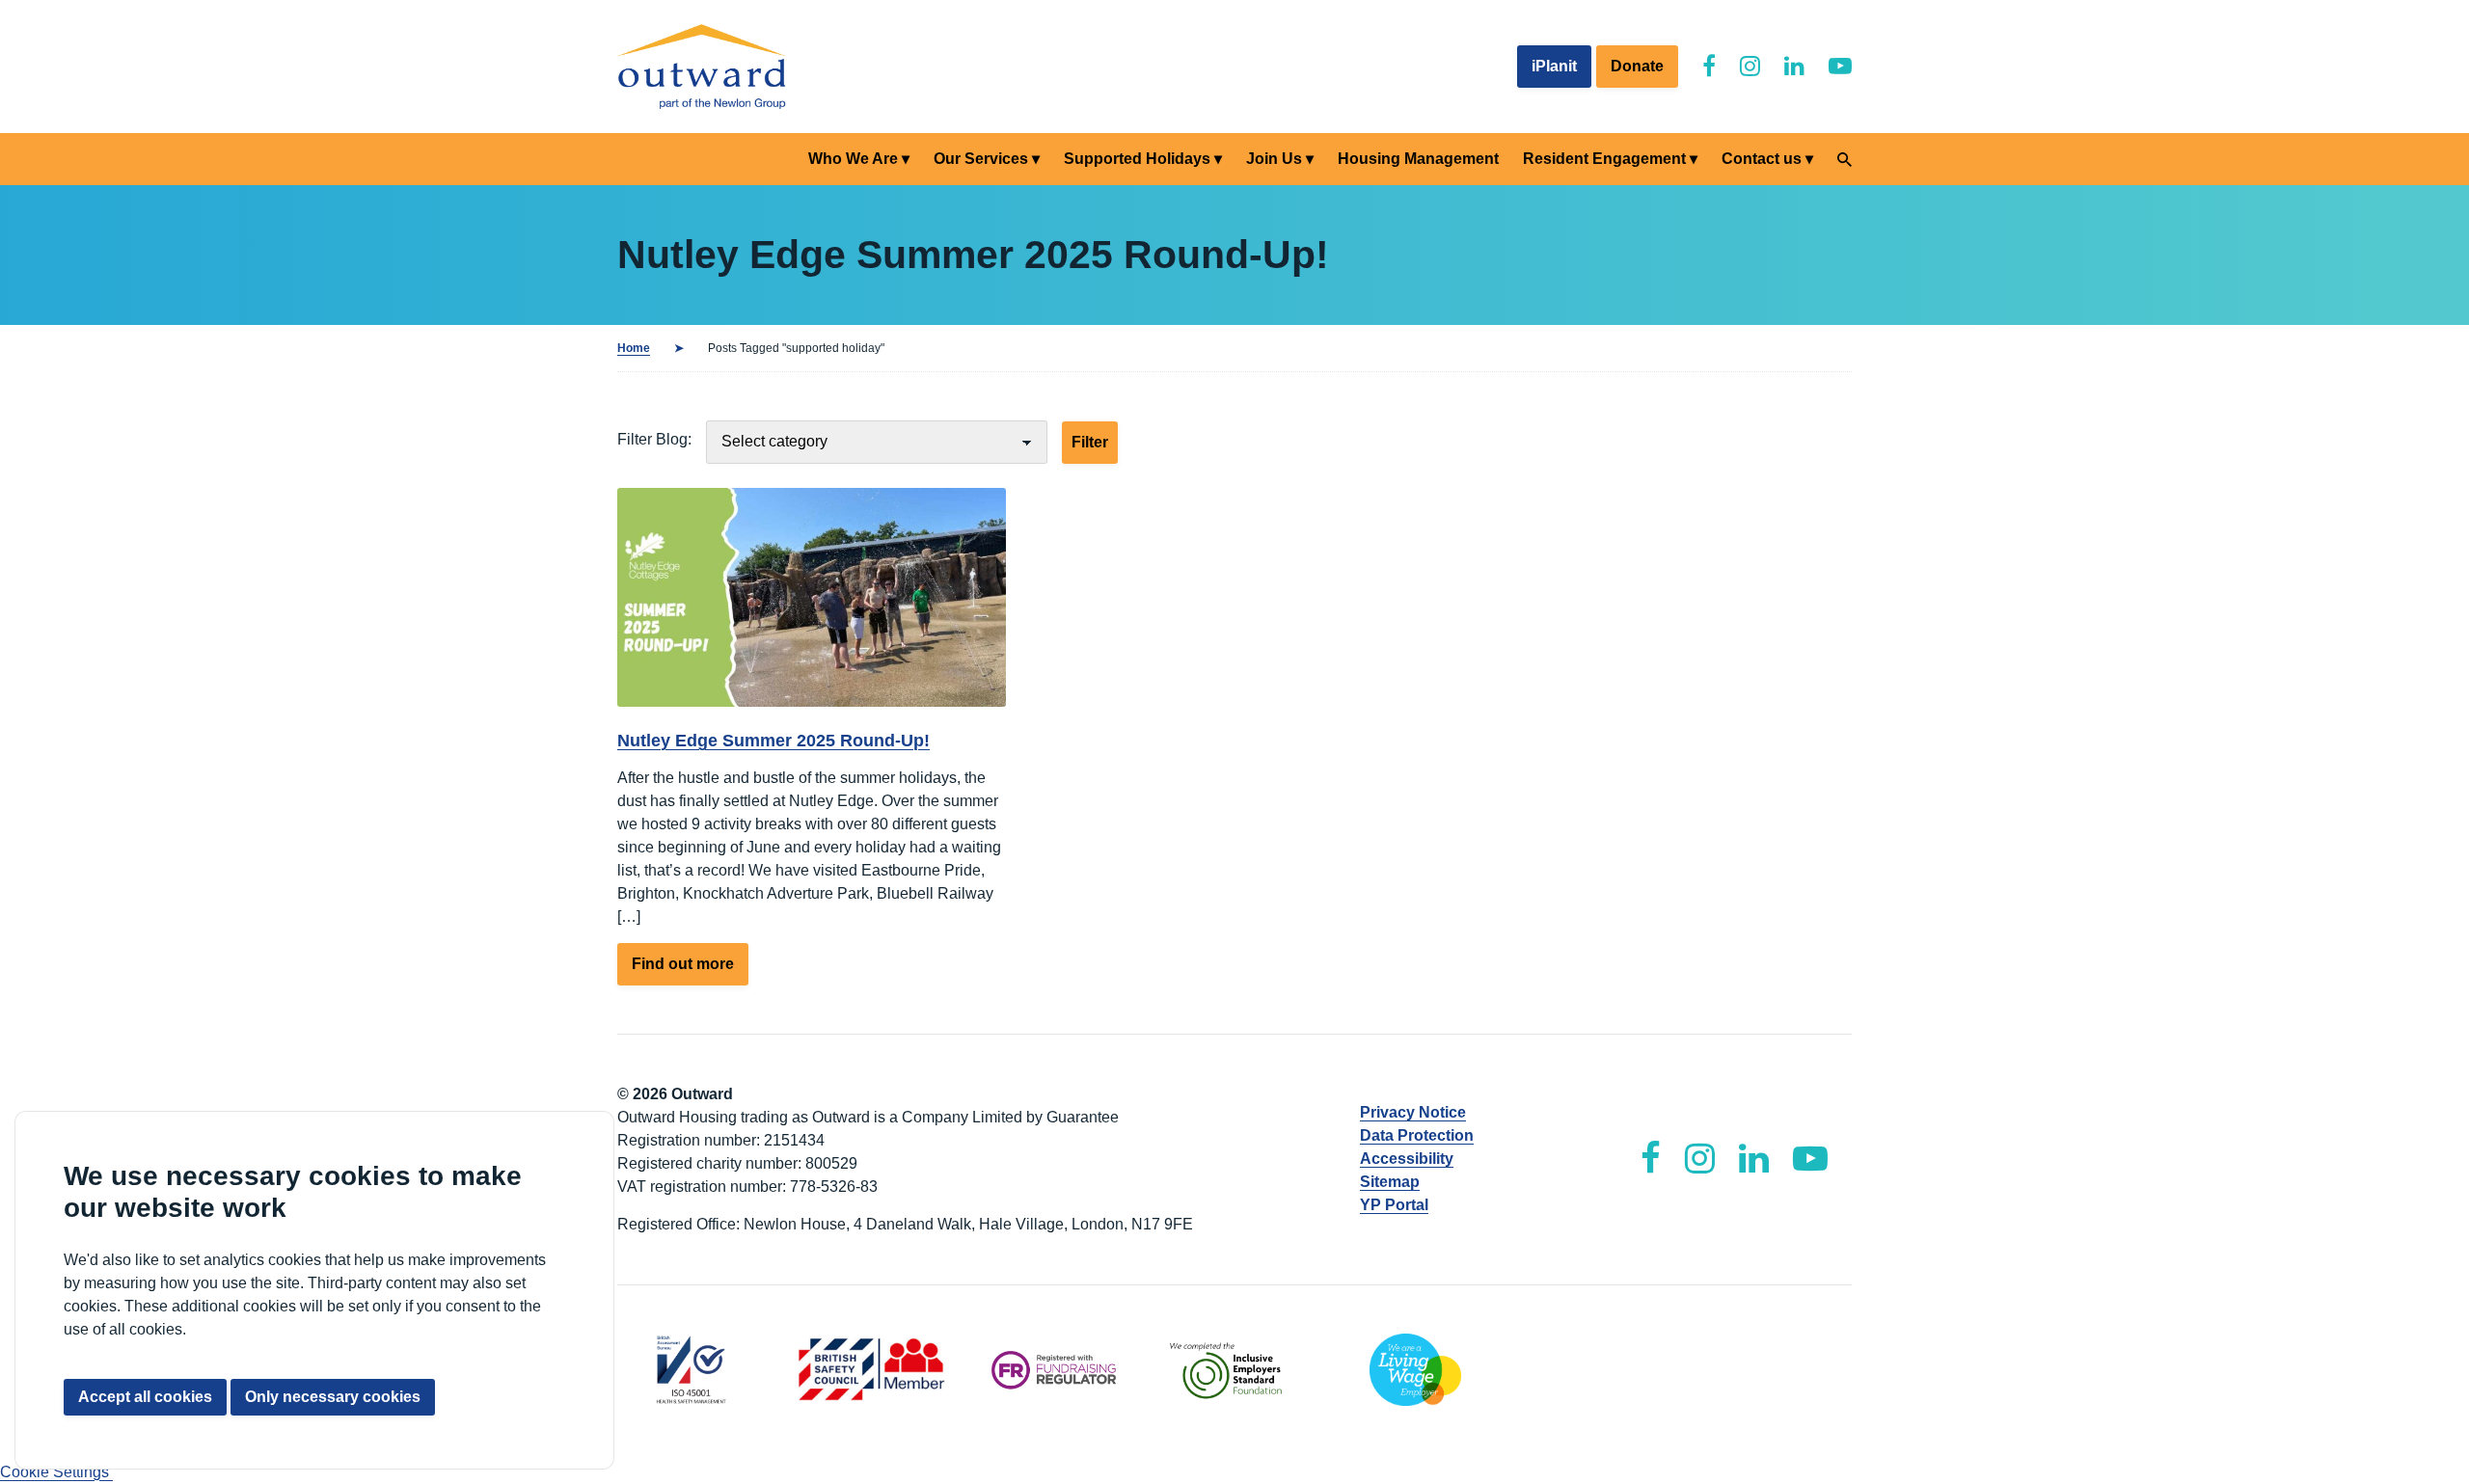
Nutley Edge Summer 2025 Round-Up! (773, 741)
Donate (1637, 66)
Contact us (1762, 159)
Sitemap (1390, 1182)
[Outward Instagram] (1750, 66)
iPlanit (1554, 66)
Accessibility (1407, 1159)
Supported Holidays (1137, 159)
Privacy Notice (1413, 1112)
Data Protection (1417, 1135)
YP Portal (1394, 1205)
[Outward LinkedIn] (1794, 66)
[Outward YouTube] (1840, 66)
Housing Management (1418, 159)
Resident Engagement (1604, 159)
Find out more (690, 970)
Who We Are (853, 159)
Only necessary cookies (333, 1397)
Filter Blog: (654, 439)
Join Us (1274, 159)
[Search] (1845, 160)
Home (634, 348)
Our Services (981, 159)
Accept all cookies (145, 1397)
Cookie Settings (56, 1472)
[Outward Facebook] (1709, 66)
